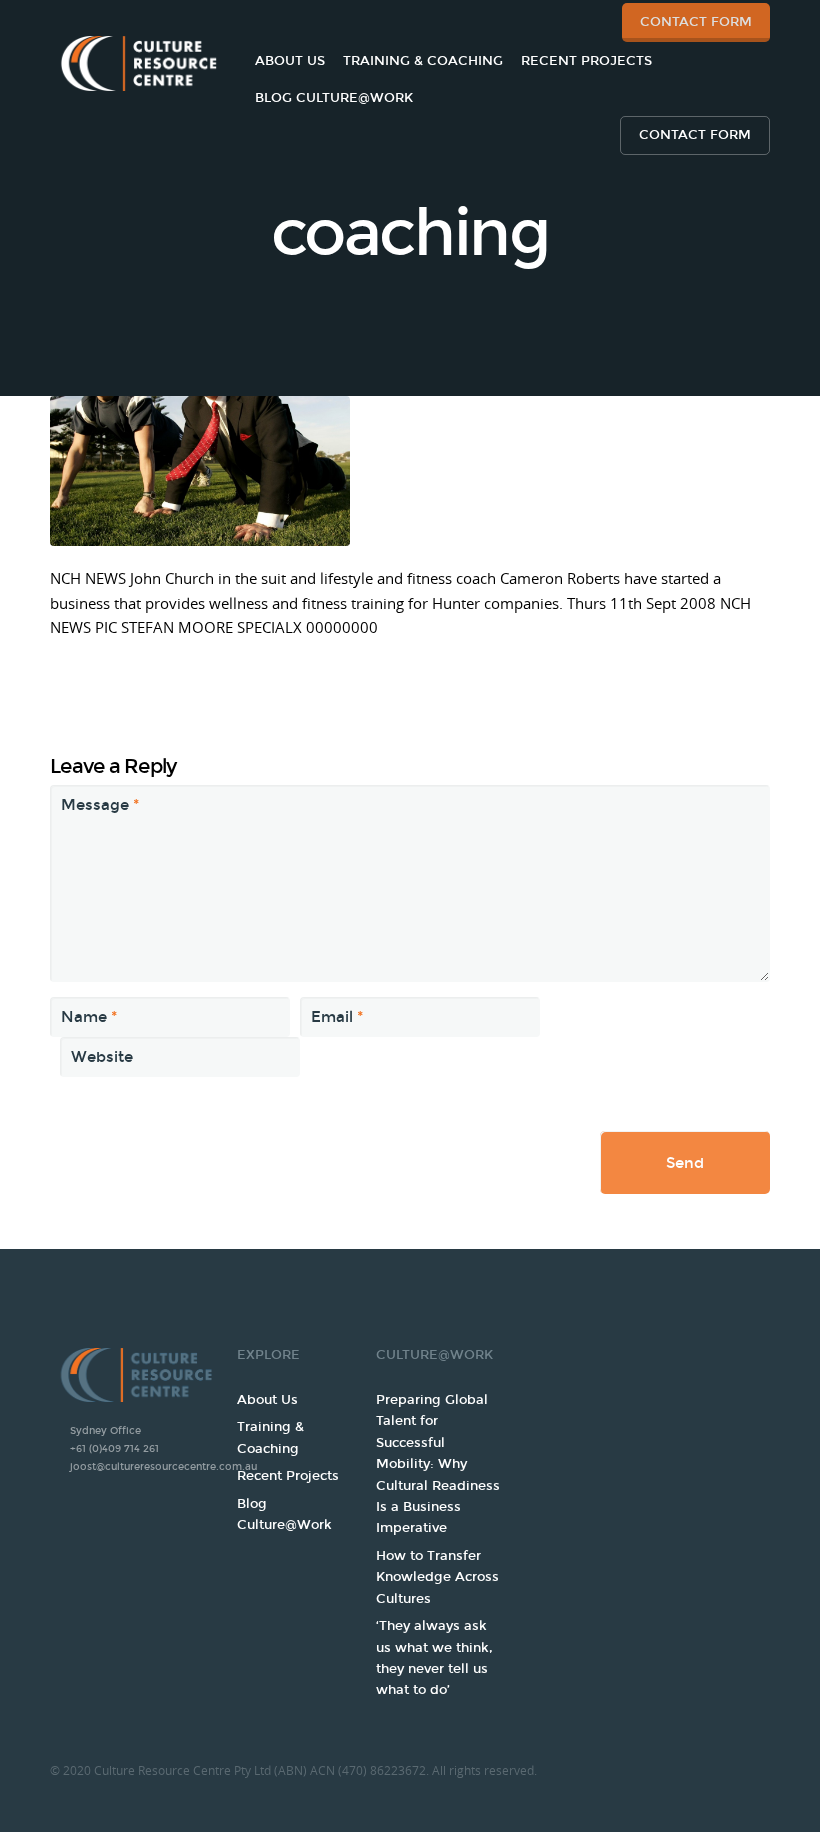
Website (102, 1057)
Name (89, 1017)
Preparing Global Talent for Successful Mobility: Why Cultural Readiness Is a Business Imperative (438, 1464)
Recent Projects (586, 61)
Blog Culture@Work (334, 98)
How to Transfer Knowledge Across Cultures (437, 1577)
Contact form (695, 135)
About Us (290, 61)
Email (337, 1017)
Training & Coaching (423, 61)
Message (100, 805)
